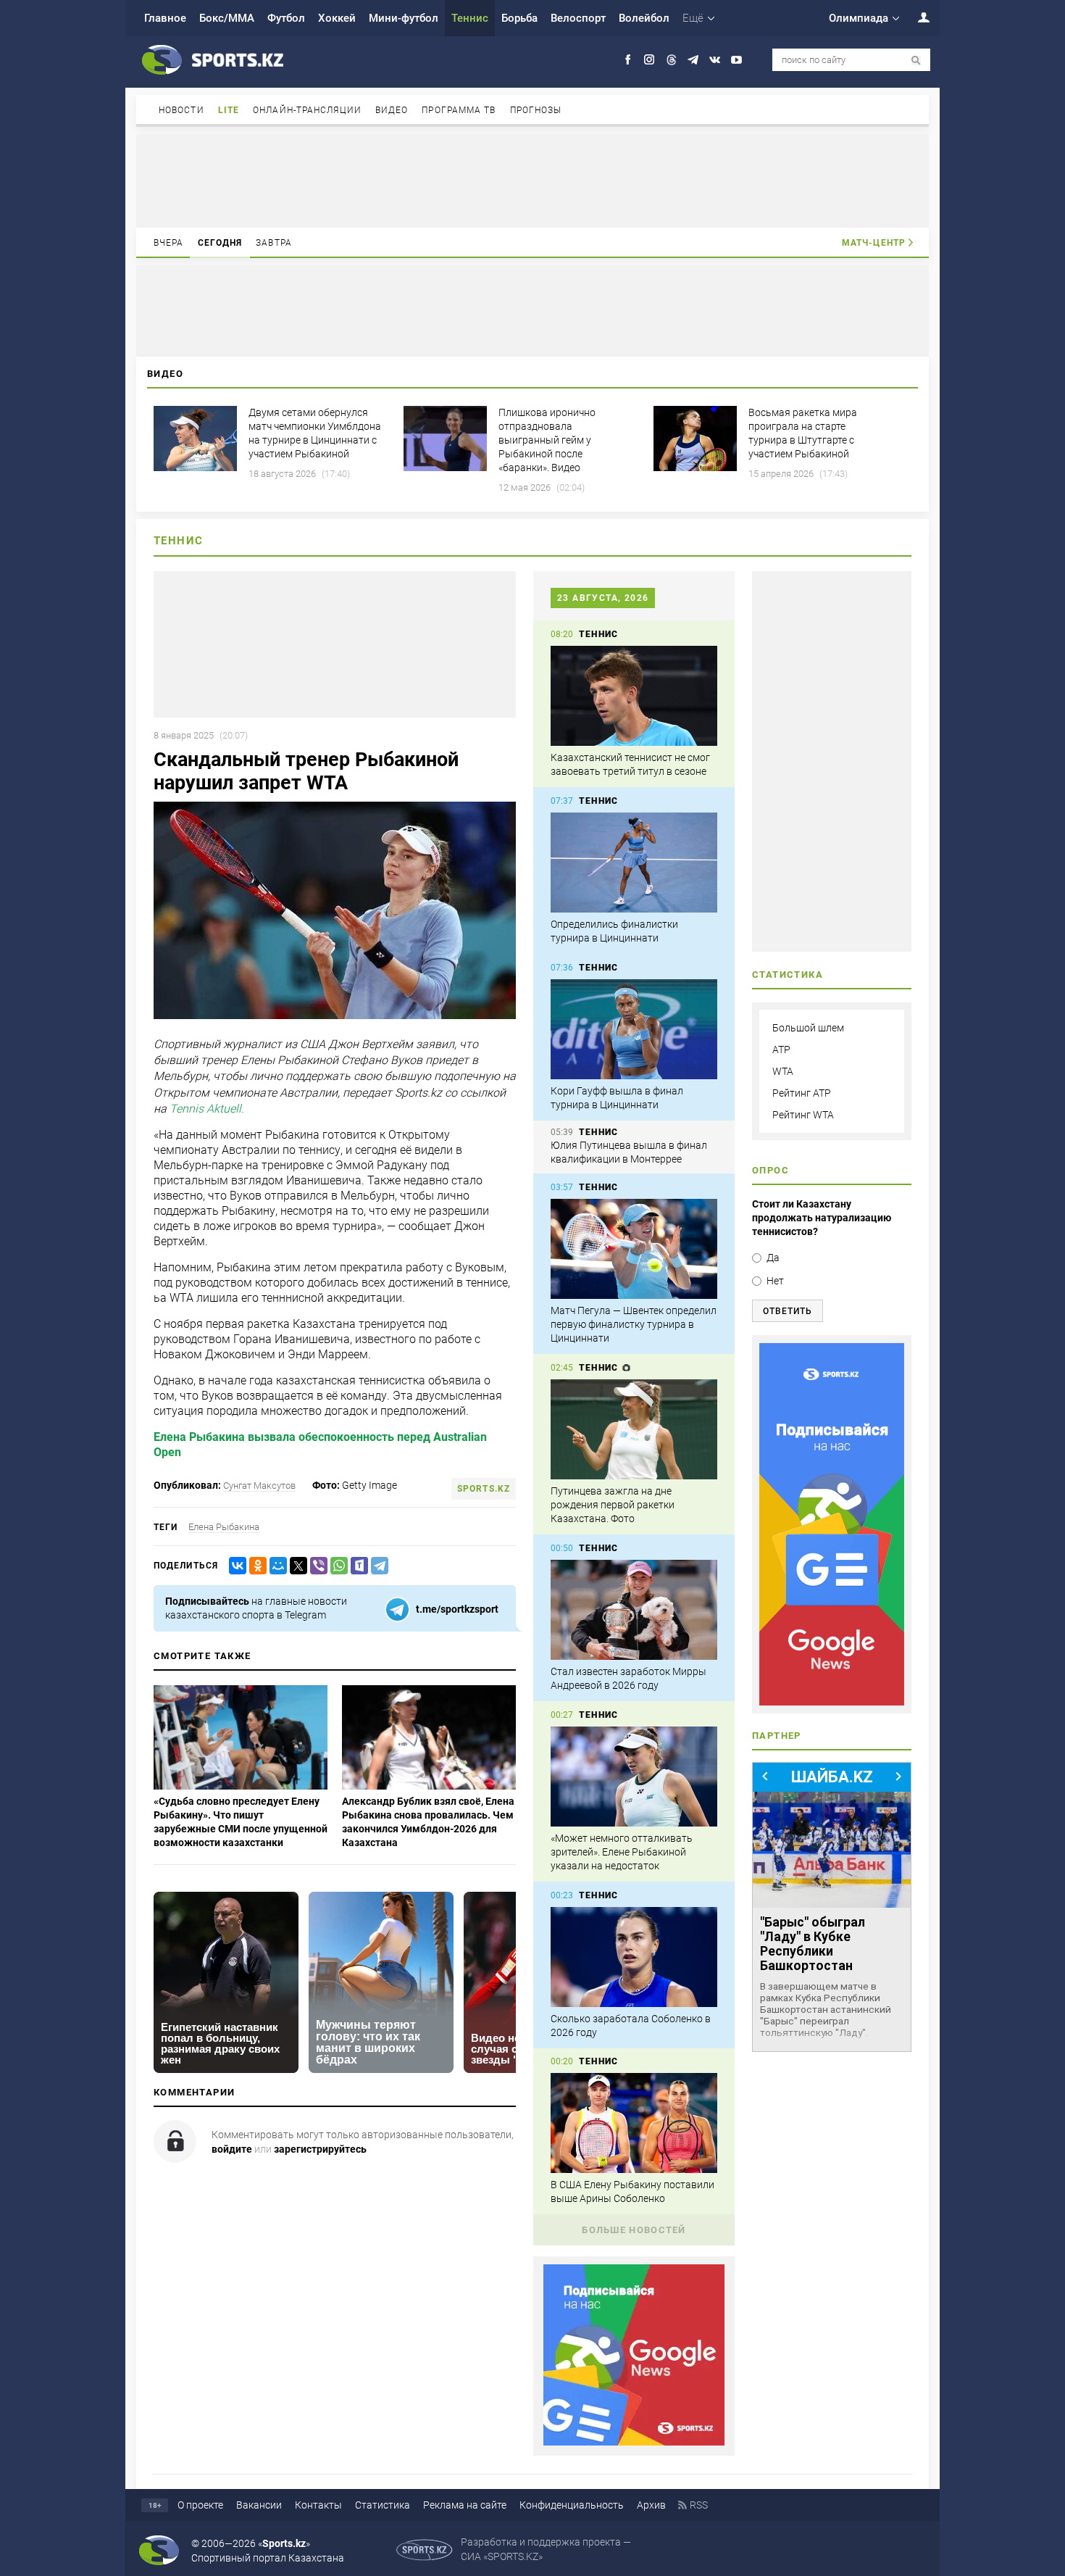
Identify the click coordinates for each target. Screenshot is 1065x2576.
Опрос (770, 1170)
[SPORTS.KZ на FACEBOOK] (628, 60)
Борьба (519, 18)
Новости (181, 110)
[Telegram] (377, 1566)
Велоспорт (578, 18)
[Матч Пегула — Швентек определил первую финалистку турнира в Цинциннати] (634, 1249)
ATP (781, 1050)
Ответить (788, 1311)
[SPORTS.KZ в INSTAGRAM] (650, 60)
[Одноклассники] (255, 1566)
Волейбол (644, 18)
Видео (392, 110)
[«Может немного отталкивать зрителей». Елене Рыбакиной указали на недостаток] (634, 1777)
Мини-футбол (404, 18)
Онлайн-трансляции (307, 110)
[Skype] (356, 1566)
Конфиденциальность (572, 2505)
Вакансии (259, 2505)
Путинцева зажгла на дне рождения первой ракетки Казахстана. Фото (613, 1505)
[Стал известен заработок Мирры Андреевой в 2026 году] (634, 1610)
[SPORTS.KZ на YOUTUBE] (736, 60)
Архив (651, 2505)
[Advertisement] (532, 180)
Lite (229, 110)
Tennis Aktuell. (207, 1109)
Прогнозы (536, 110)
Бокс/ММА (227, 18)
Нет (775, 1281)
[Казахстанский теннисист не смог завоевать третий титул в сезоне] (634, 696)
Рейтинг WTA (803, 1115)
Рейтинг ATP (802, 1093)
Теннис (470, 18)
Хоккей (337, 18)
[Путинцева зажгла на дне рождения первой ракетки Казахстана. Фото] (634, 1429)
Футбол (286, 18)
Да (773, 1258)
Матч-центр (874, 243)
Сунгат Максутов (259, 1486)
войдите (232, 2149)
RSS (699, 2505)
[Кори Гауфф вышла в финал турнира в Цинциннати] (634, 1029)
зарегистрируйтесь (320, 2149)
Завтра (274, 243)
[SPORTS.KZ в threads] (671, 60)
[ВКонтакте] (235, 1566)
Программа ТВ (459, 110)
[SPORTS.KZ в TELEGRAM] (693, 60)
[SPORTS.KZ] (832, 1524)
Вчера (169, 243)
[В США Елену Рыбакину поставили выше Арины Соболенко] (634, 2123)
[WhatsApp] (336, 1566)
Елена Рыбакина (224, 1527)
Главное (165, 18)
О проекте (200, 2505)
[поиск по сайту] (916, 61)
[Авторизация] (916, 17)
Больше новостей (634, 2230)
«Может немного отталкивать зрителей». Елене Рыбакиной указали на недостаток (622, 1852)
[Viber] (316, 1566)
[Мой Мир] (275, 1566)
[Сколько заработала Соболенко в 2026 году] (634, 1957)
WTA (783, 1071)
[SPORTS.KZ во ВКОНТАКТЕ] (715, 60)
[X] (296, 1566)
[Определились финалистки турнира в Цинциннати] (634, 863)
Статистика (383, 2505)
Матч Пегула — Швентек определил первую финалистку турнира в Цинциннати (634, 1324)
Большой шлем (808, 1028)
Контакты (318, 2505)
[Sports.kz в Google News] (634, 2442)
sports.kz (484, 1489)
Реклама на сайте (465, 2505)
